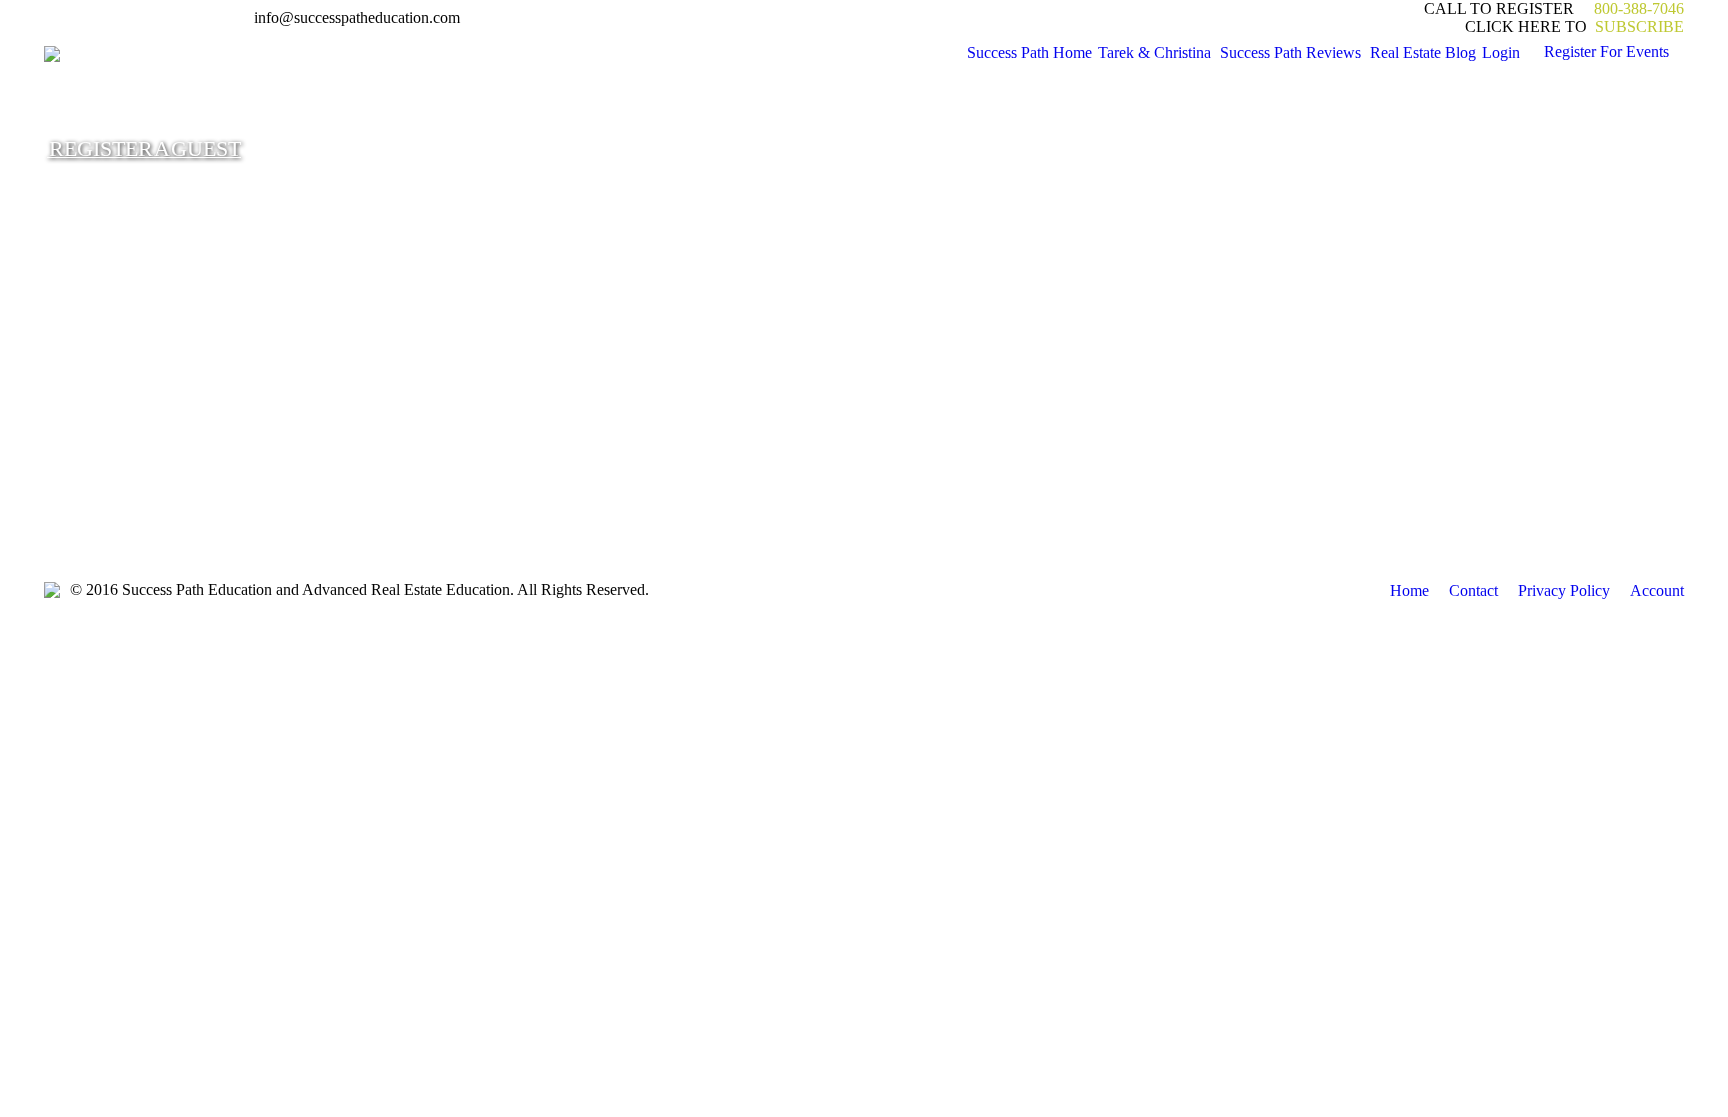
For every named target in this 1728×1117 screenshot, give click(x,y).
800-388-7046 (1639, 8)
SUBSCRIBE (1637, 26)
